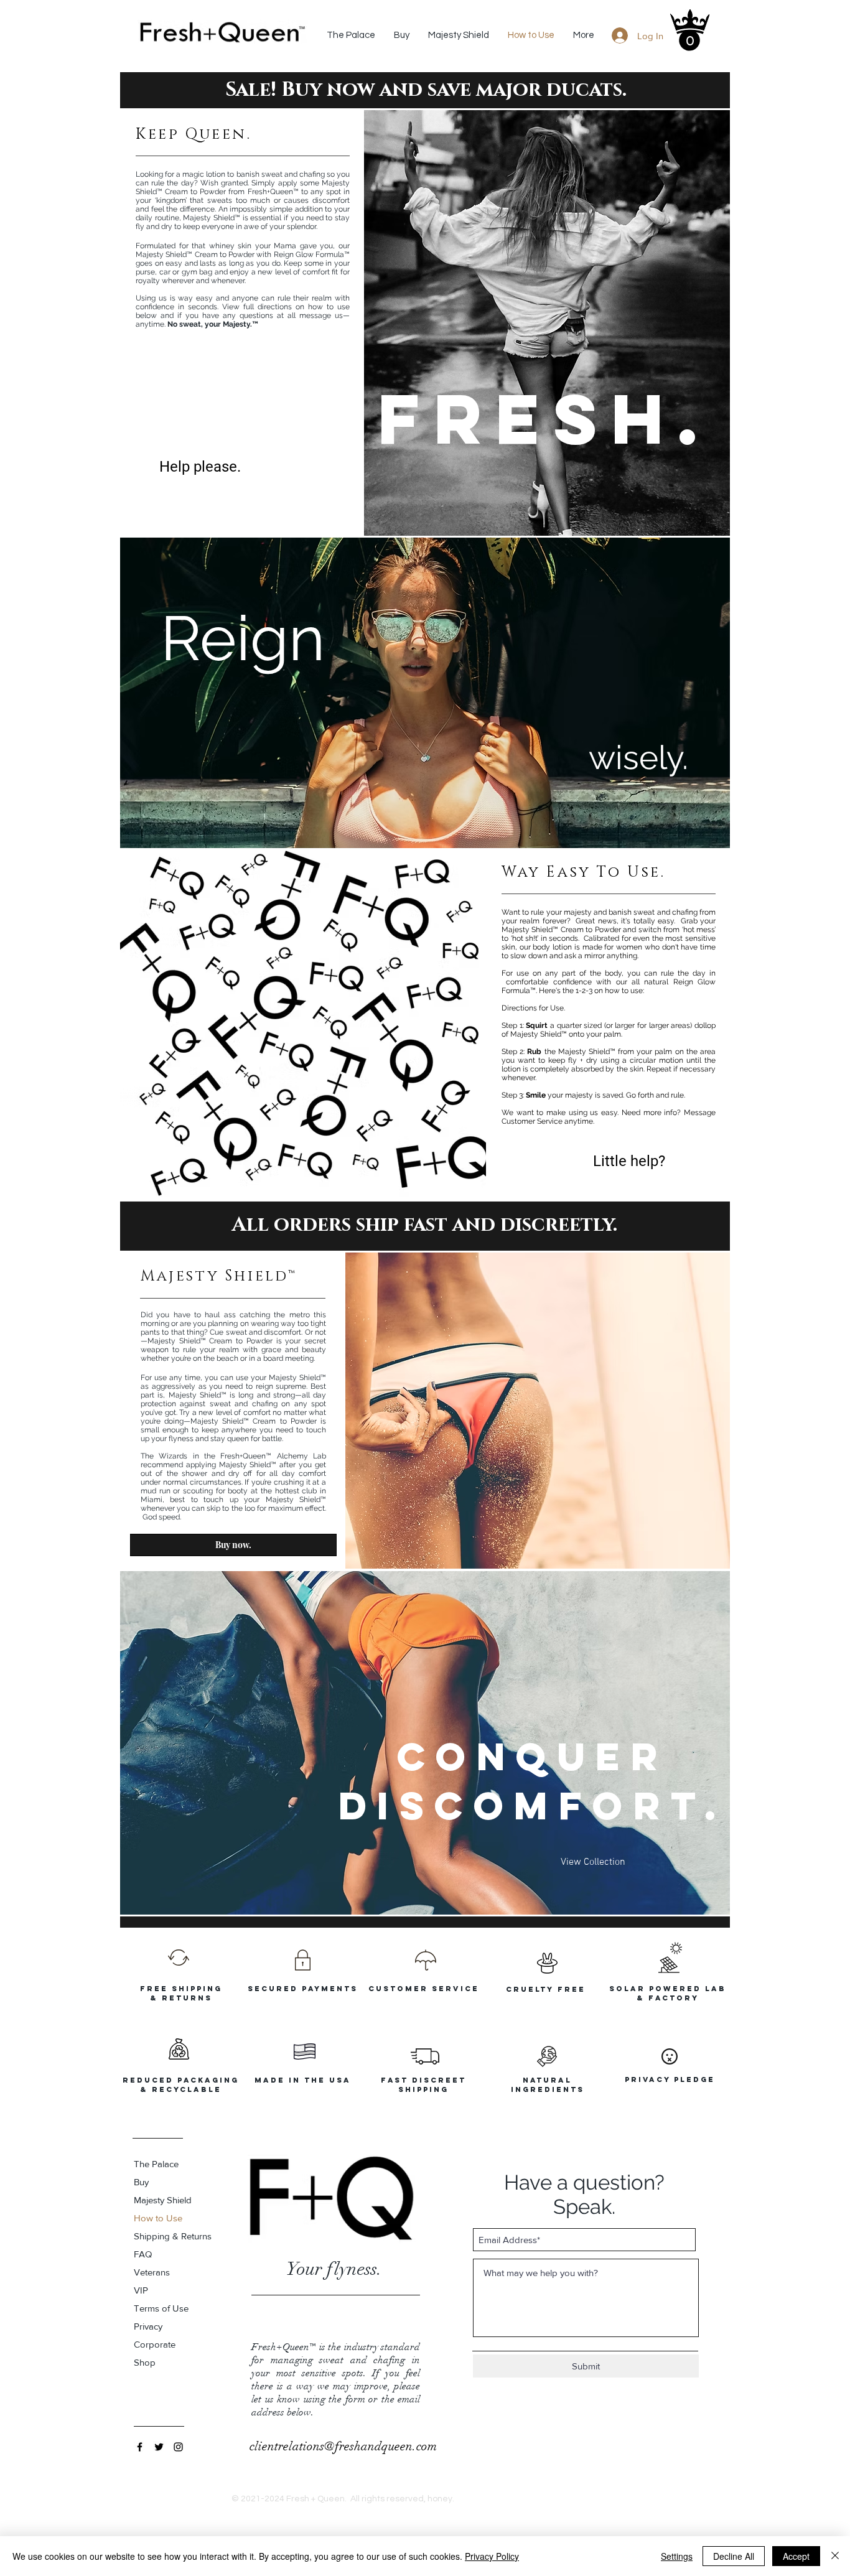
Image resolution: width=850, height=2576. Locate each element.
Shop (145, 2362)
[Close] (835, 2556)
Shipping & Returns (173, 2236)
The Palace (156, 2164)
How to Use (158, 2218)
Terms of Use (161, 2308)
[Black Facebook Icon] (140, 2447)
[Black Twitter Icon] (159, 2447)
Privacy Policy (492, 2556)
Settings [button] (677, 2556)
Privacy (148, 2326)
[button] (689, 40)
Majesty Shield (163, 2200)
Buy (141, 2182)
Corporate (155, 2344)
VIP (141, 2290)
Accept (796, 2556)
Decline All (734, 2556)
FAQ (143, 2254)
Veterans (152, 2272)
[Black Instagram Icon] (178, 2447)
